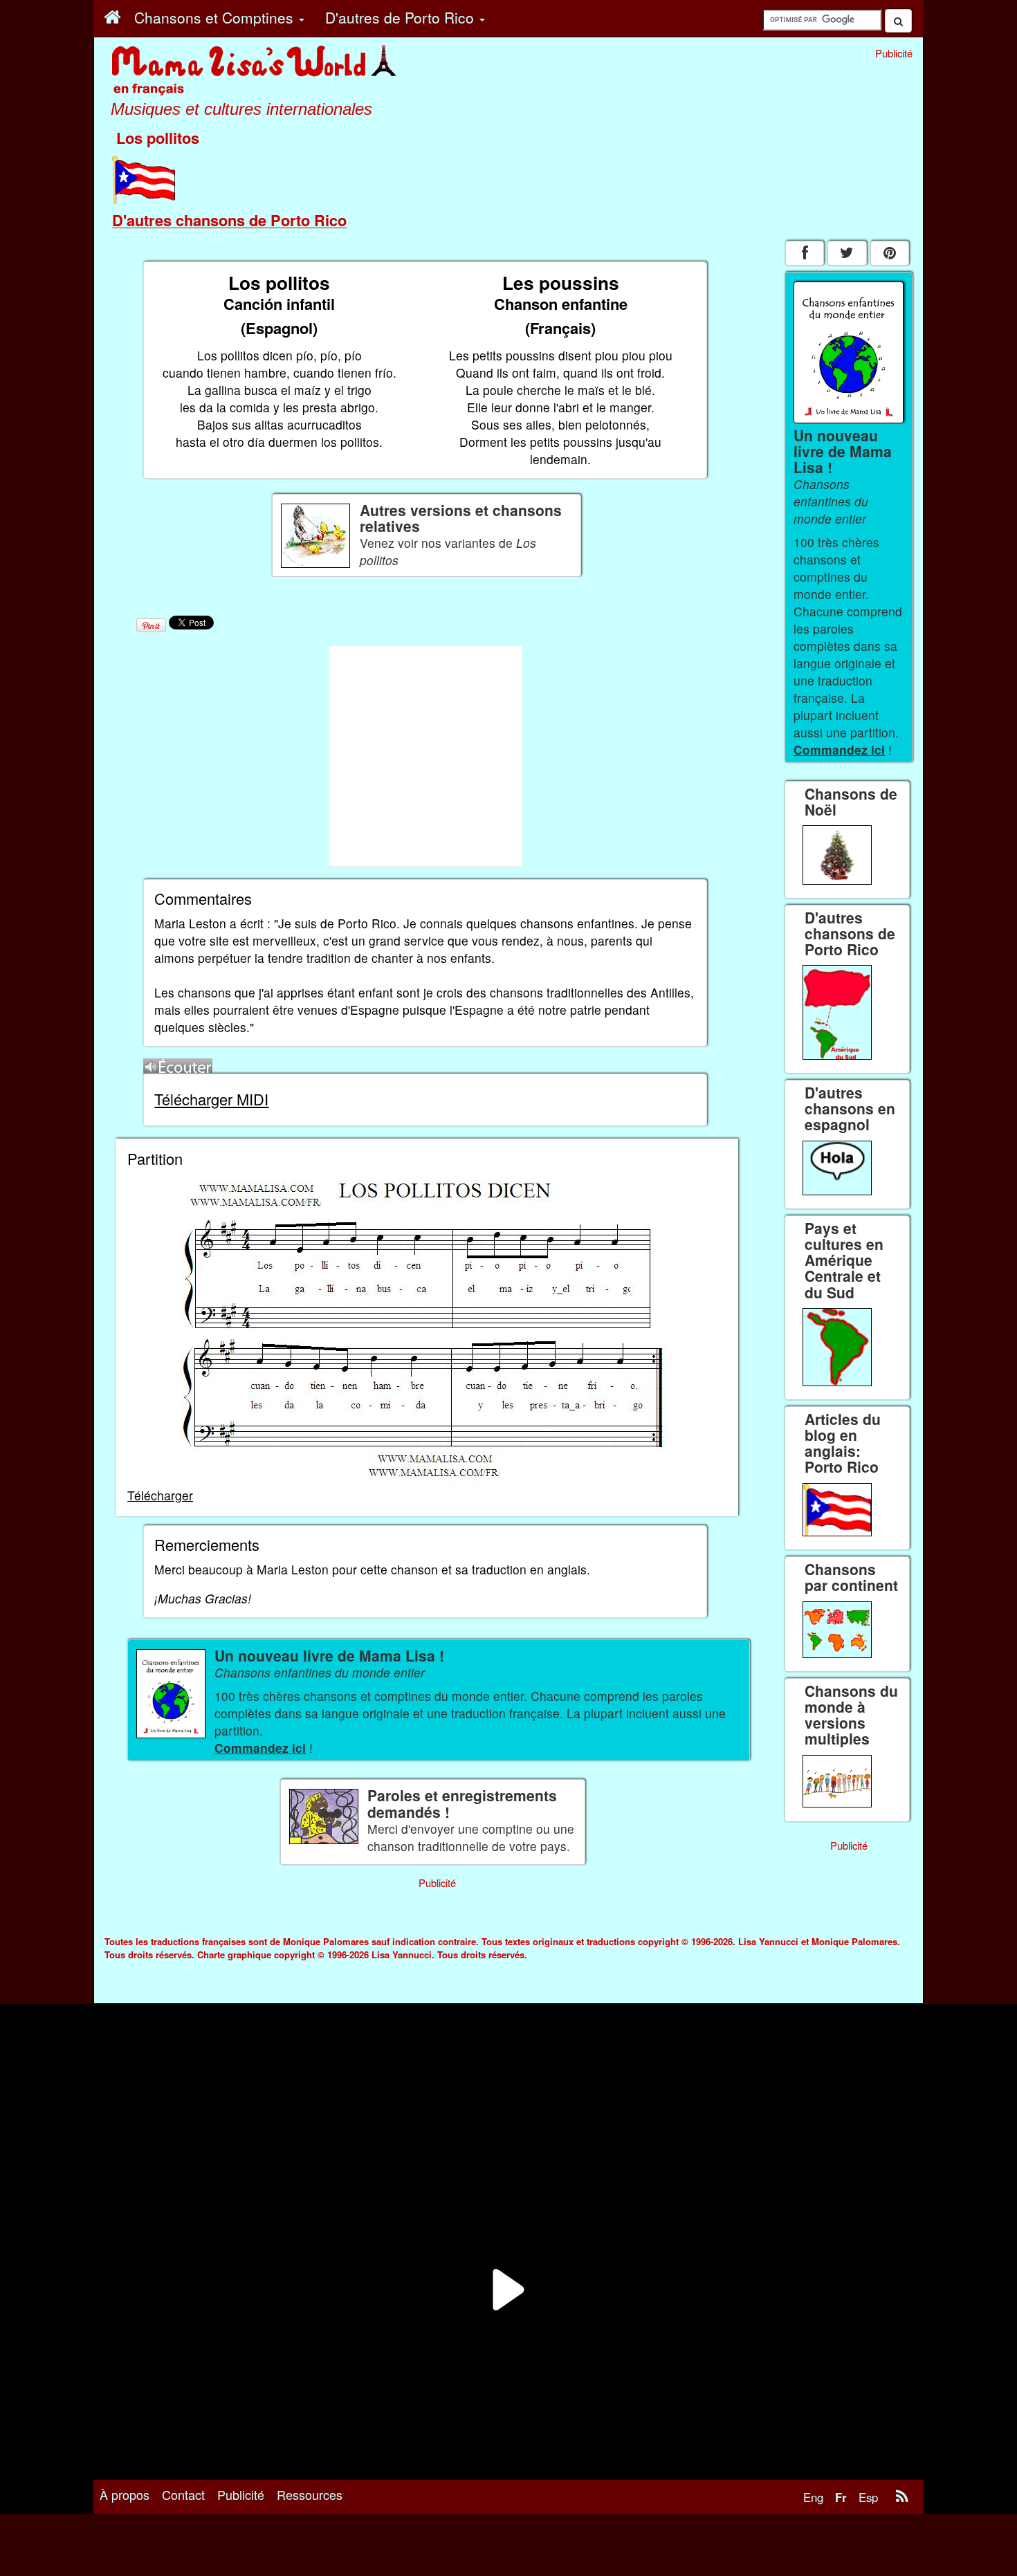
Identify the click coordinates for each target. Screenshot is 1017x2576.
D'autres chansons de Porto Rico (229, 220)
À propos (125, 2494)
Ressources (310, 2494)
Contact (183, 2494)
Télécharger (160, 1495)
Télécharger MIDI (211, 1099)
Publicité (241, 2494)
